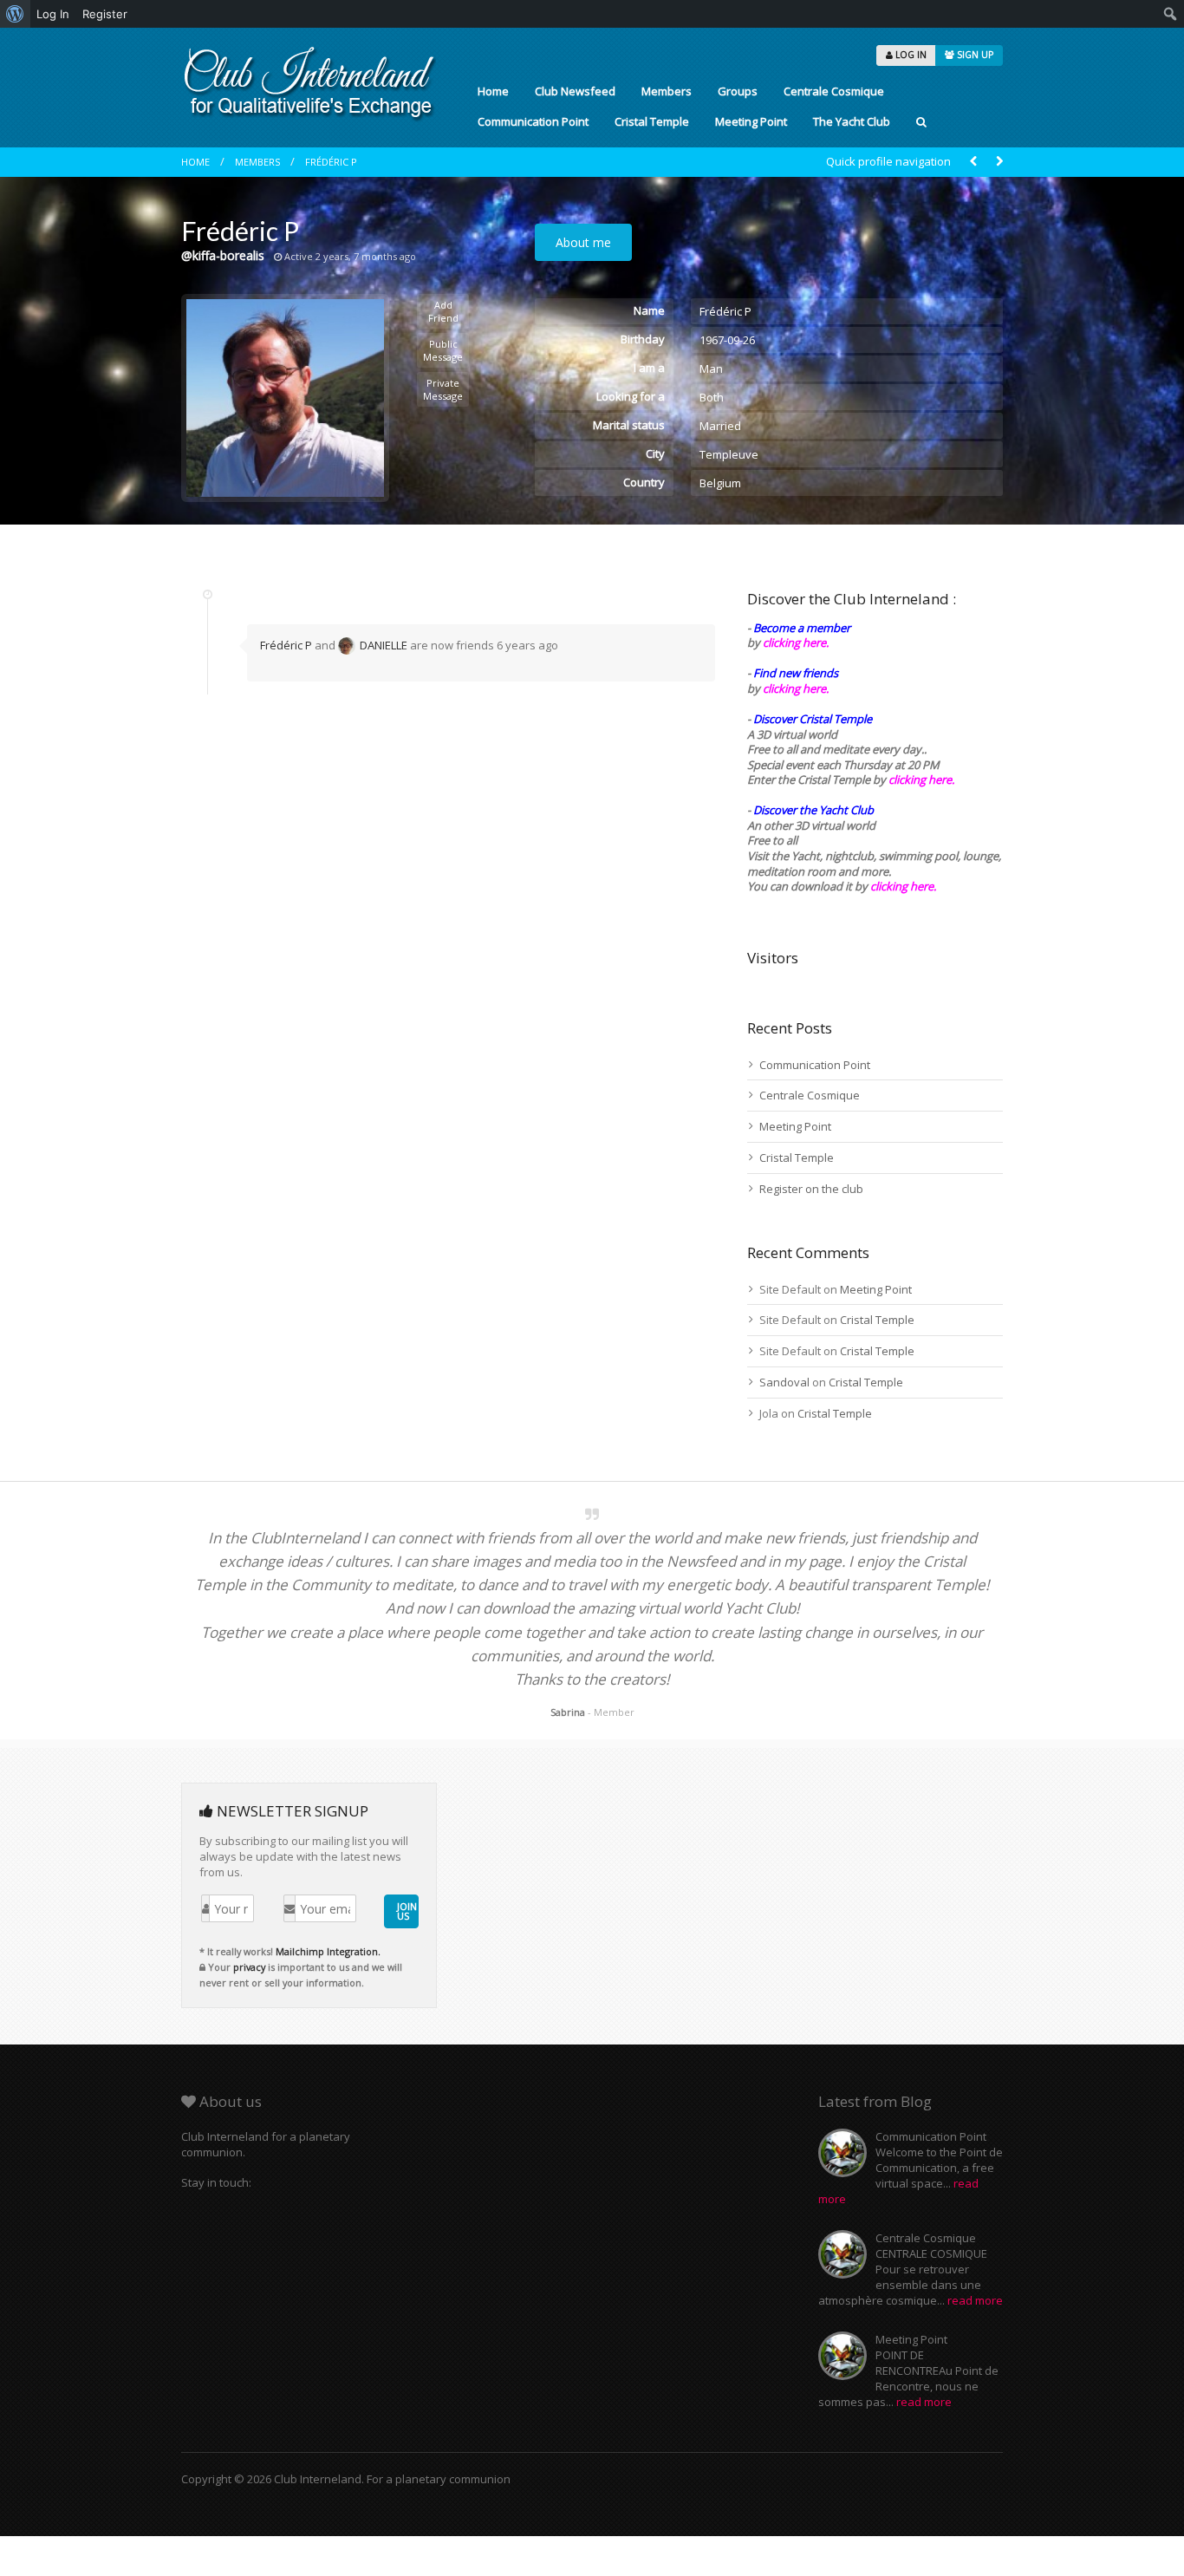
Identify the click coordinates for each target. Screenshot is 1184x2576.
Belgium (720, 483)
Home (493, 91)
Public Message (443, 350)
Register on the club (811, 1189)
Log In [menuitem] (53, 14)
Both (712, 397)
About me (583, 242)
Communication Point (533, 121)
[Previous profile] (973, 162)
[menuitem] (15, 14)
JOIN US (407, 1911)
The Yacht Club (852, 121)
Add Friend (443, 311)
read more (975, 2300)
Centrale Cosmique (834, 91)
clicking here (902, 886)
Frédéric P (331, 162)
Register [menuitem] (105, 14)
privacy (249, 1967)
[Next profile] (999, 162)
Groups (738, 91)
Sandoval (784, 1382)
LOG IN (910, 55)
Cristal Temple (652, 121)
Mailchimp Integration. (328, 1951)
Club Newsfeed (575, 91)
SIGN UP (974, 55)
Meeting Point (751, 121)
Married (720, 426)
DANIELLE (384, 645)
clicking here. (796, 642)
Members (667, 91)
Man (711, 368)
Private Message (443, 389)
